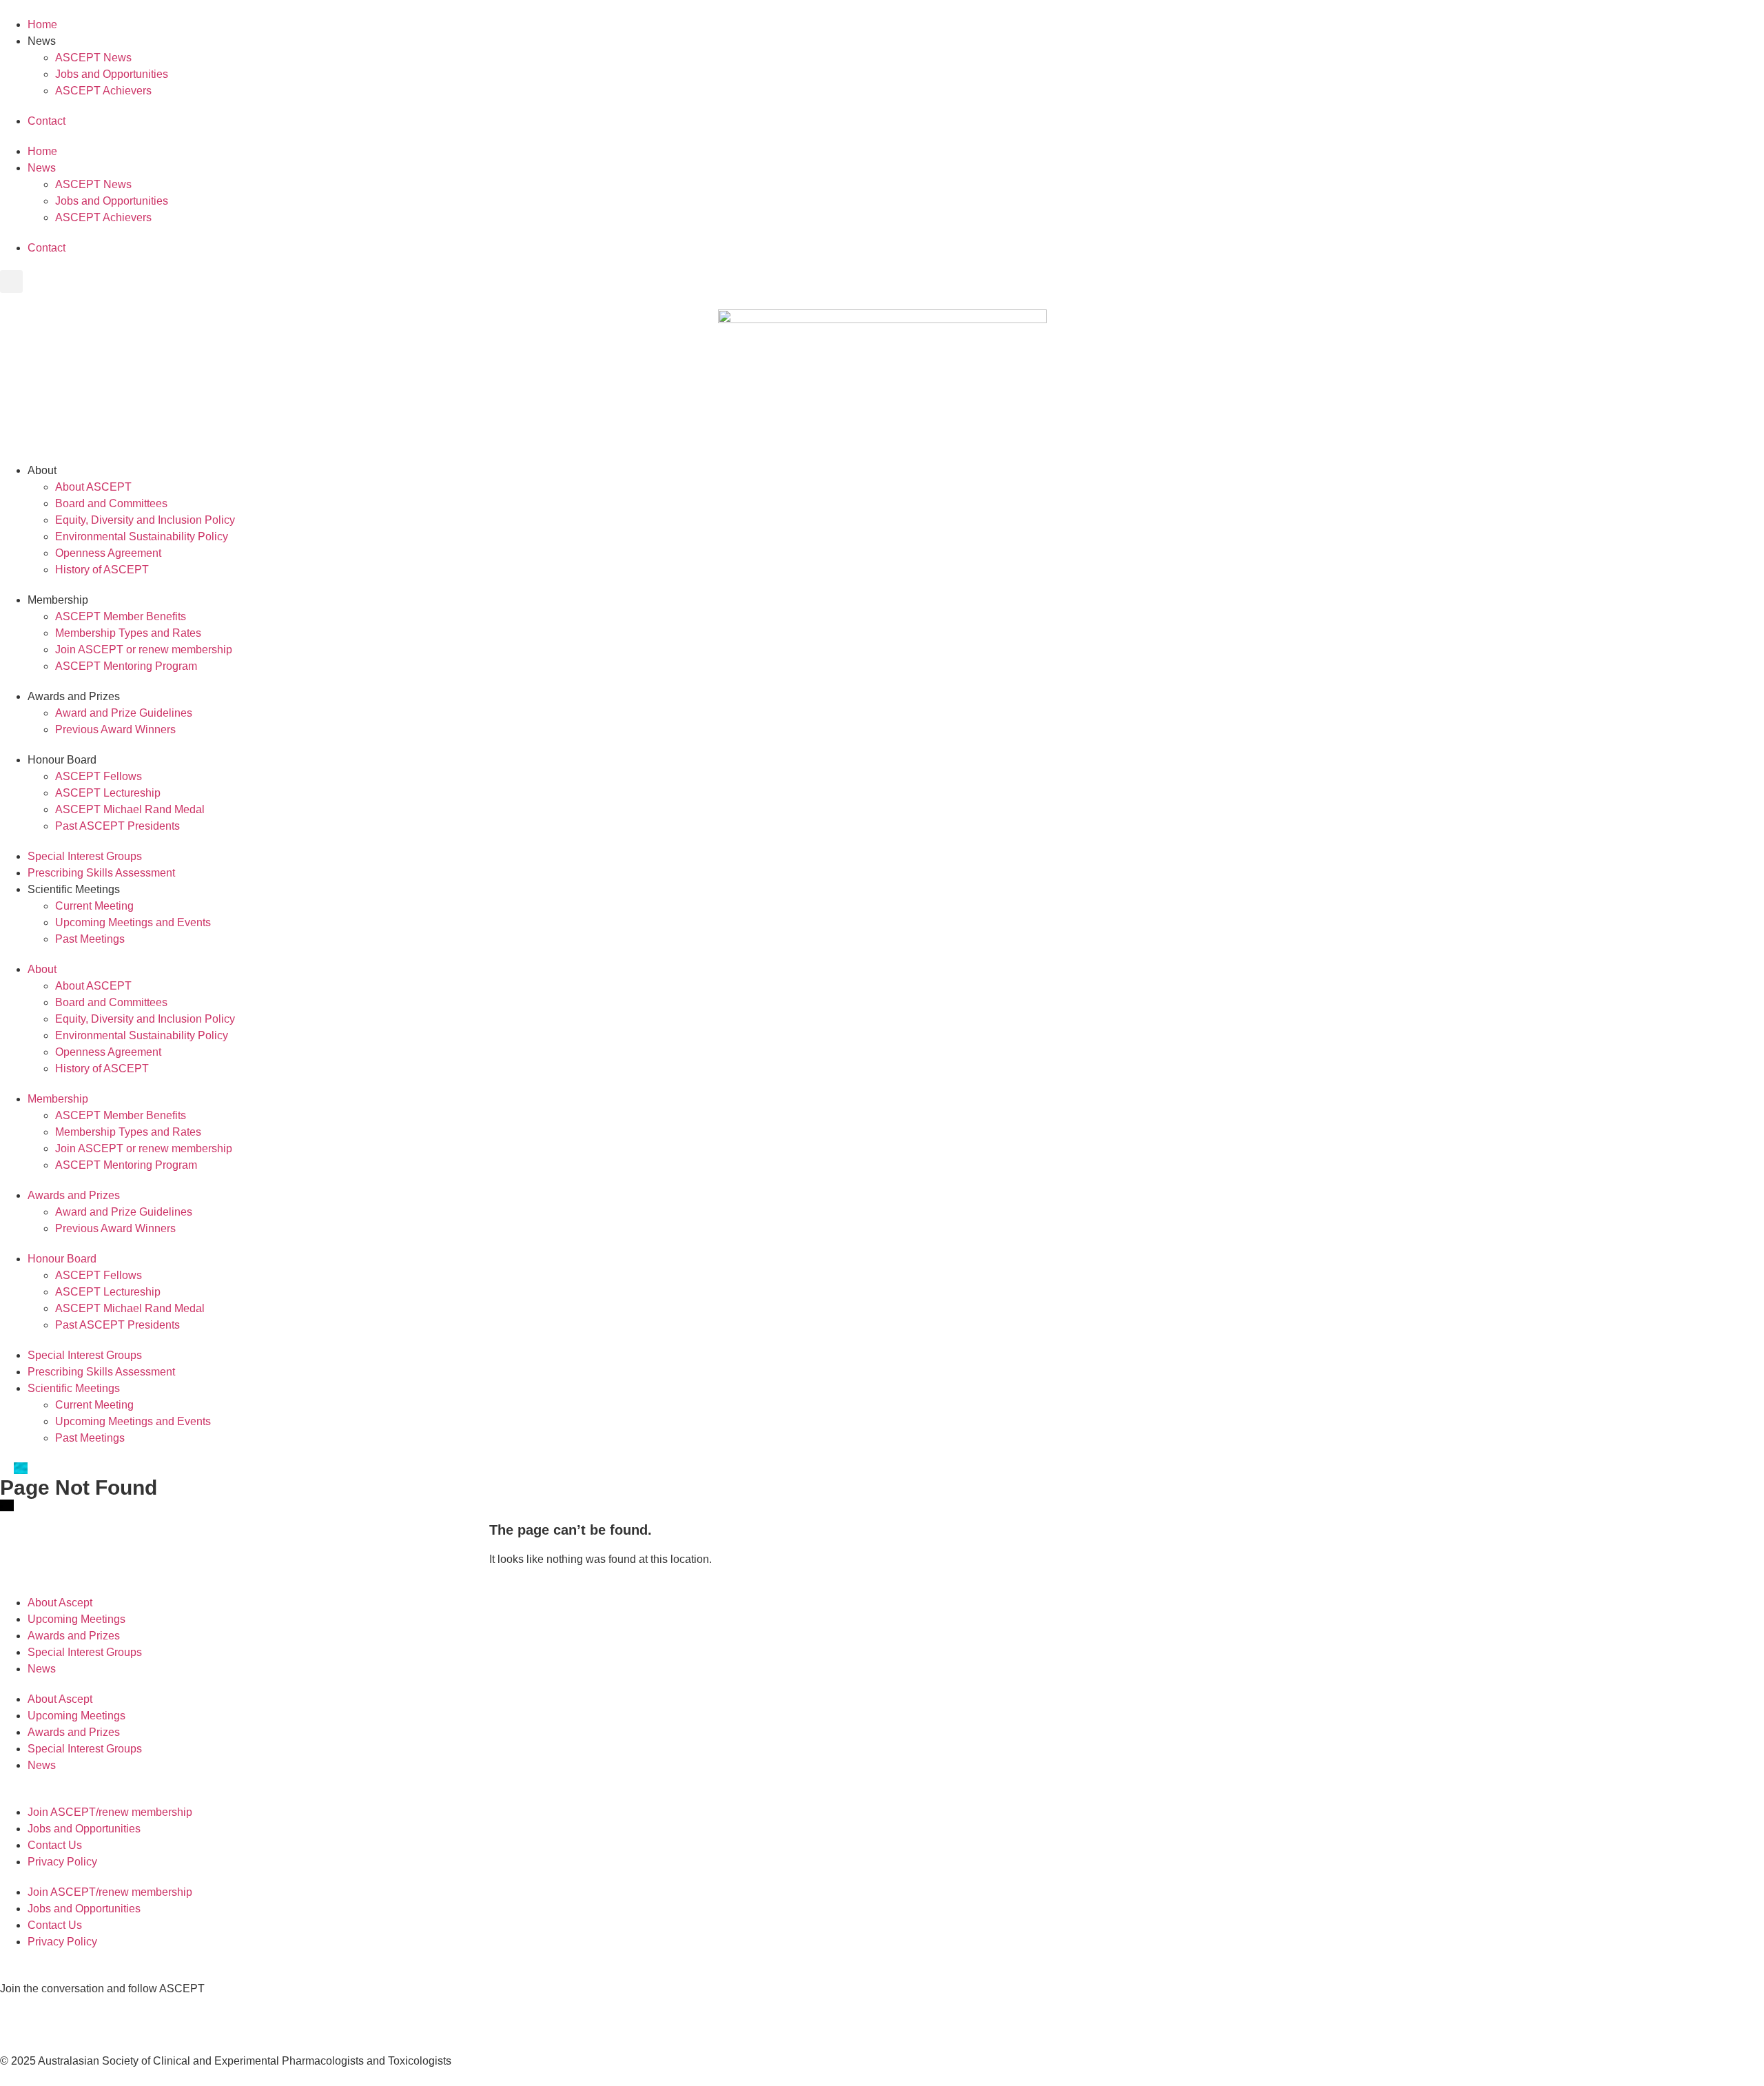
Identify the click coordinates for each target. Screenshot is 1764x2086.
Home (42, 24)
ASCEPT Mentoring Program (126, 666)
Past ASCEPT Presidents (117, 826)
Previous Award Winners (115, 729)
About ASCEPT (93, 487)
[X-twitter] (17, 2014)
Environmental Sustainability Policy (142, 536)
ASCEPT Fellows (99, 776)
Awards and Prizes (74, 1636)
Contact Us (55, 1845)
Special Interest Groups (85, 856)
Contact (47, 121)
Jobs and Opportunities (112, 74)
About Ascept (60, 1603)
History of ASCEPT (102, 570)
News (42, 1669)
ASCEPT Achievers (103, 91)
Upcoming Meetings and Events (133, 922)
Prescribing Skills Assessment (101, 873)
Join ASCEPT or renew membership (144, 650)
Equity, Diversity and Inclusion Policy (145, 520)
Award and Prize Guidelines (124, 713)
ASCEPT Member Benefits (121, 616)
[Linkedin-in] (54, 2014)
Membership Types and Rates (128, 633)
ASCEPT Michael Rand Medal (130, 809)
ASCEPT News (93, 58)
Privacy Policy (62, 1862)
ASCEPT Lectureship (108, 793)
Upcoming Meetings (76, 1619)
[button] (11, 282)
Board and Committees (111, 503)
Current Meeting (94, 906)
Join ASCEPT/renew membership (110, 1812)
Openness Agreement (108, 553)
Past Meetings (90, 939)
